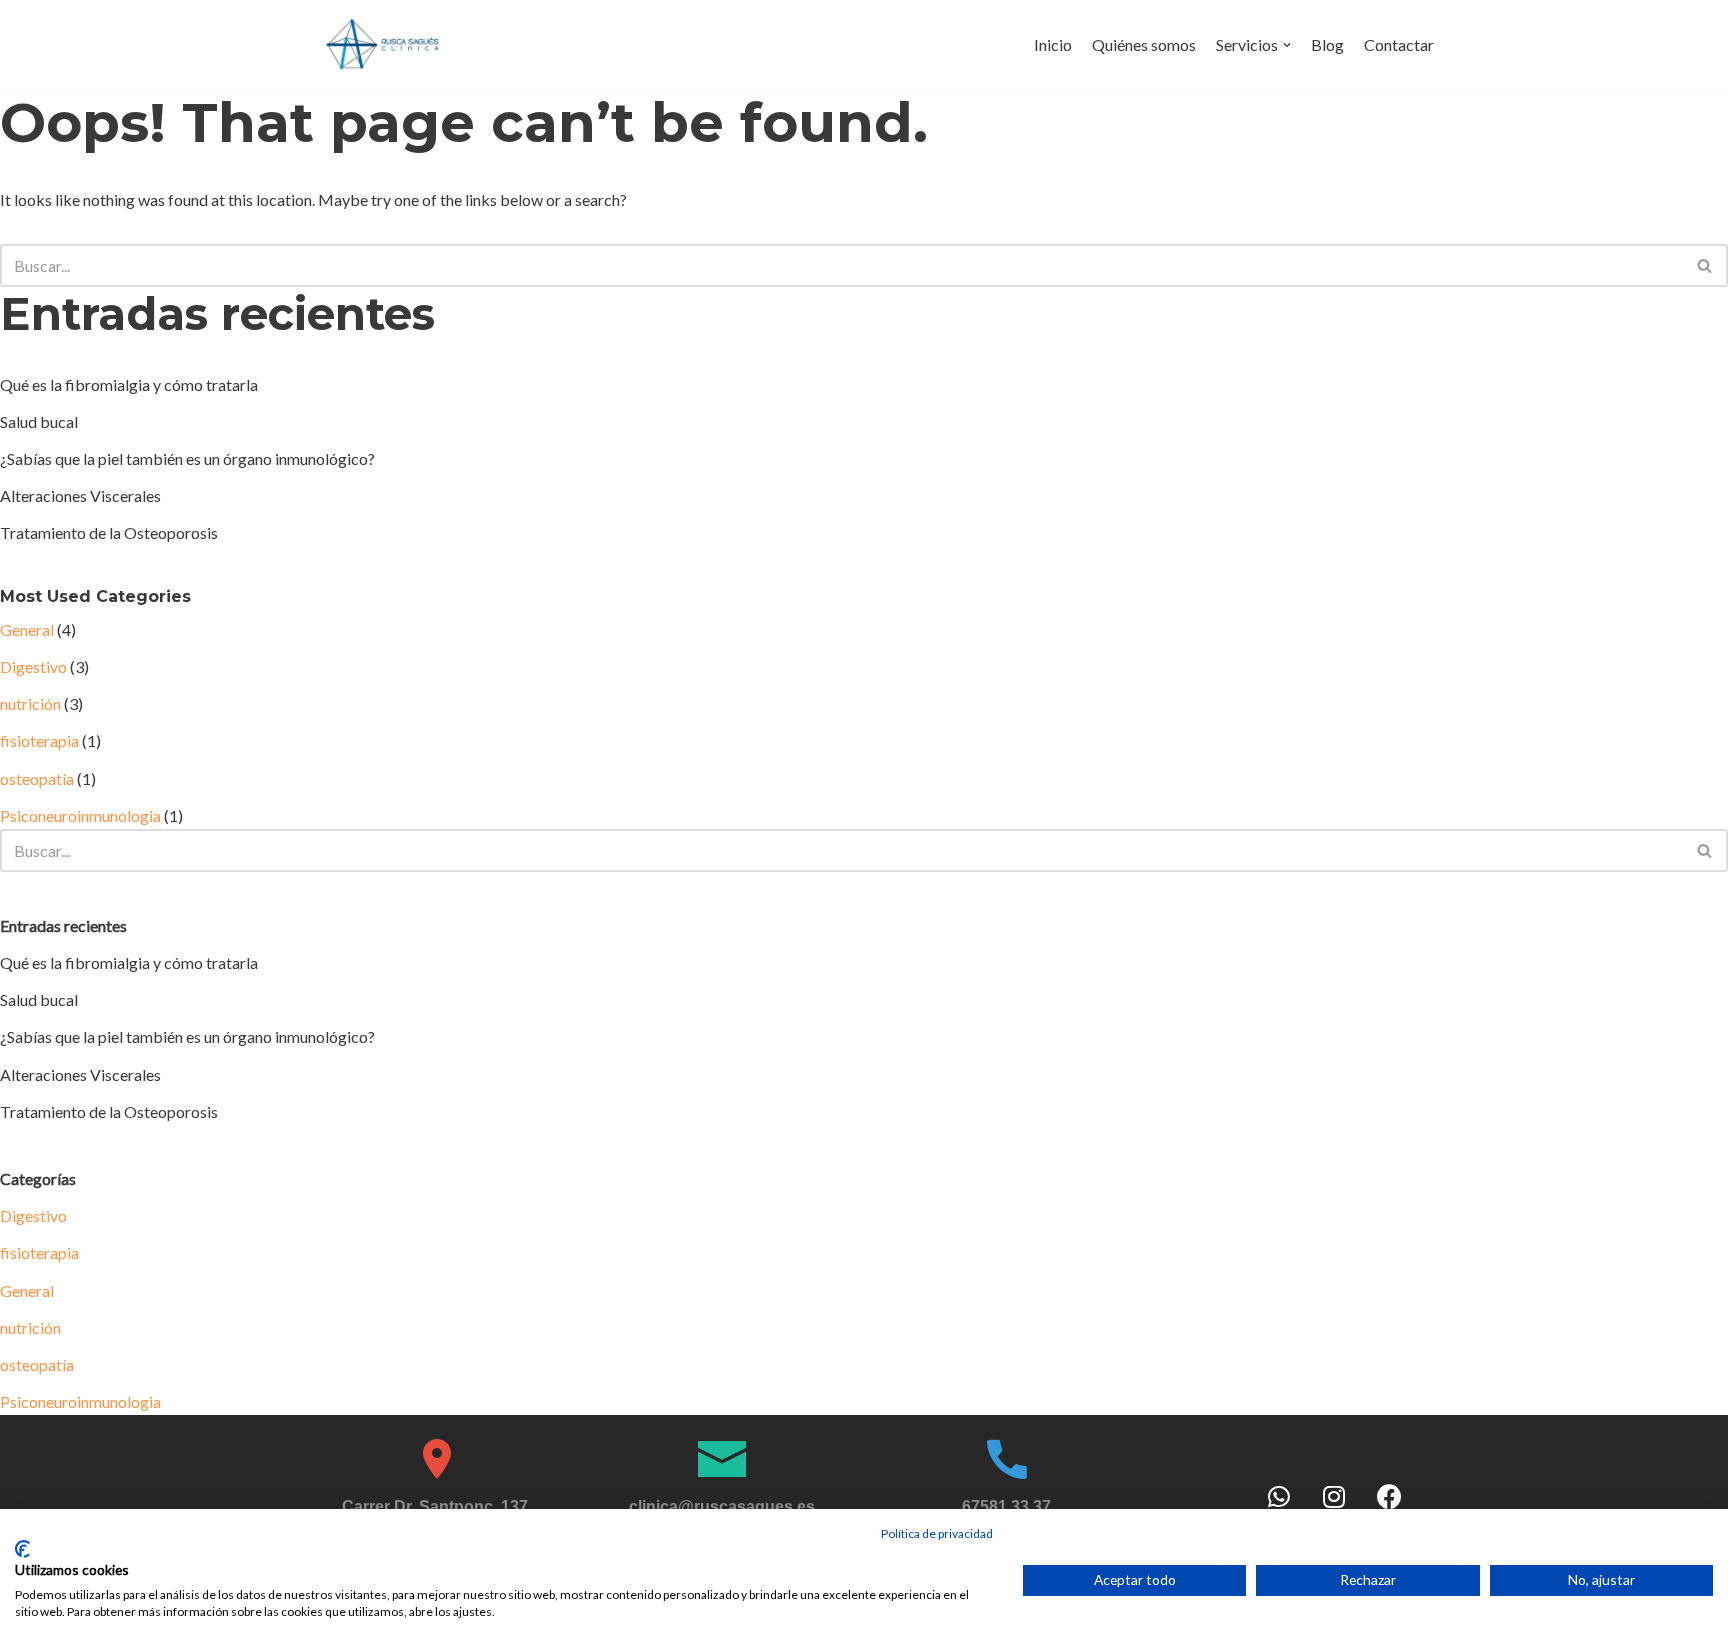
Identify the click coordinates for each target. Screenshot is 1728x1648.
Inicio (1053, 44)
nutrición (30, 703)
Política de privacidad (937, 1533)
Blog (1327, 44)
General (27, 629)
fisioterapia (39, 740)
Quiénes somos (1144, 44)
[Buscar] (1705, 265)
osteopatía (37, 778)
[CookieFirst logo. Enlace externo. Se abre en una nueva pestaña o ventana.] (22, 1549)
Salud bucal (39, 421)
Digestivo (33, 666)
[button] (1704, 265)
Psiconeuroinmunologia (80, 815)
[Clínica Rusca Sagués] (384, 45)
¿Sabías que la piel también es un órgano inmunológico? (187, 458)
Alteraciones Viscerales (80, 495)
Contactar (1399, 44)
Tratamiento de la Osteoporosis (109, 532)
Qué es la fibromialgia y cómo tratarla (129, 384)
